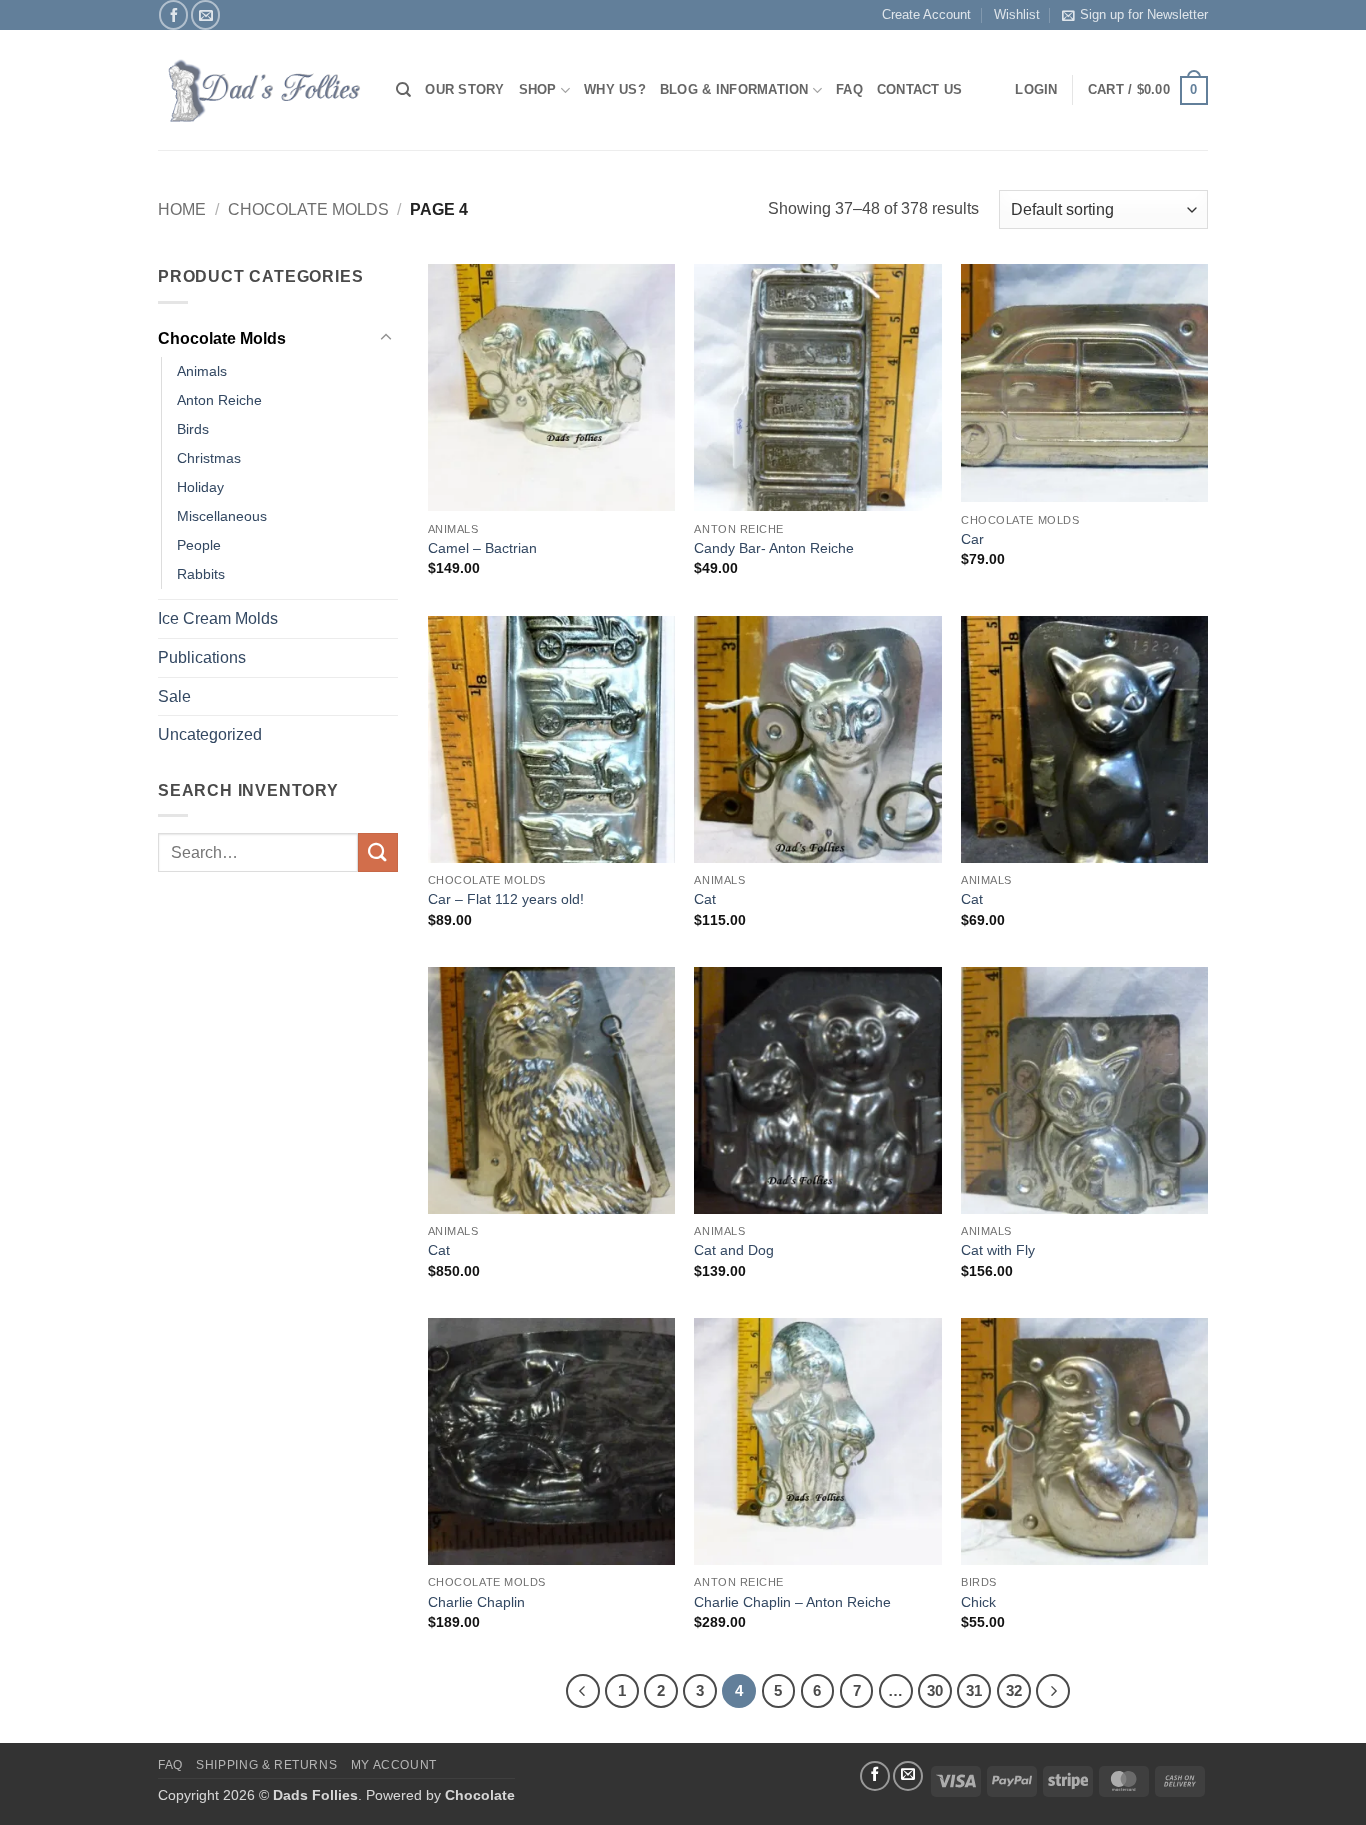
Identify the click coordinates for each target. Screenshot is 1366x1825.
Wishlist (1017, 14)
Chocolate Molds (308, 209)
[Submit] (378, 852)
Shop (538, 89)
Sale (174, 696)
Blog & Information (734, 89)
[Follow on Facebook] (173, 14)
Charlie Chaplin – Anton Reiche (792, 1602)
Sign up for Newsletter (1144, 14)
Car (972, 539)
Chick (978, 1602)
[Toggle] (386, 338)
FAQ (849, 89)
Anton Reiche (219, 400)
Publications (202, 657)
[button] (1148, 91)
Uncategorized (210, 734)
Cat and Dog (734, 1250)
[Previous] (583, 1691)
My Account (394, 1765)
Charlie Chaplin (476, 1602)
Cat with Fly (998, 1250)
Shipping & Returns (266, 1765)
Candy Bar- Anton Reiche (774, 548)
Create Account (926, 14)
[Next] (1053, 1691)
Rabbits (201, 574)
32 (1014, 1690)
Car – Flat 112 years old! (506, 899)
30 (935, 1690)
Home (182, 209)
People (199, 545)
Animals (202, 371)
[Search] (403, 90)
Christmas (209, 458)
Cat (705, 899)
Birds (193, 429)
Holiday (200, 487)
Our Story (464, 89)
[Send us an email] (205, 14)
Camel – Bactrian (482, 548)
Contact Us (920, 89)
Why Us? (615, 89)
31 (974, 1690)
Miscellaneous (222, 516)
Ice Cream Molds (218, 618)
